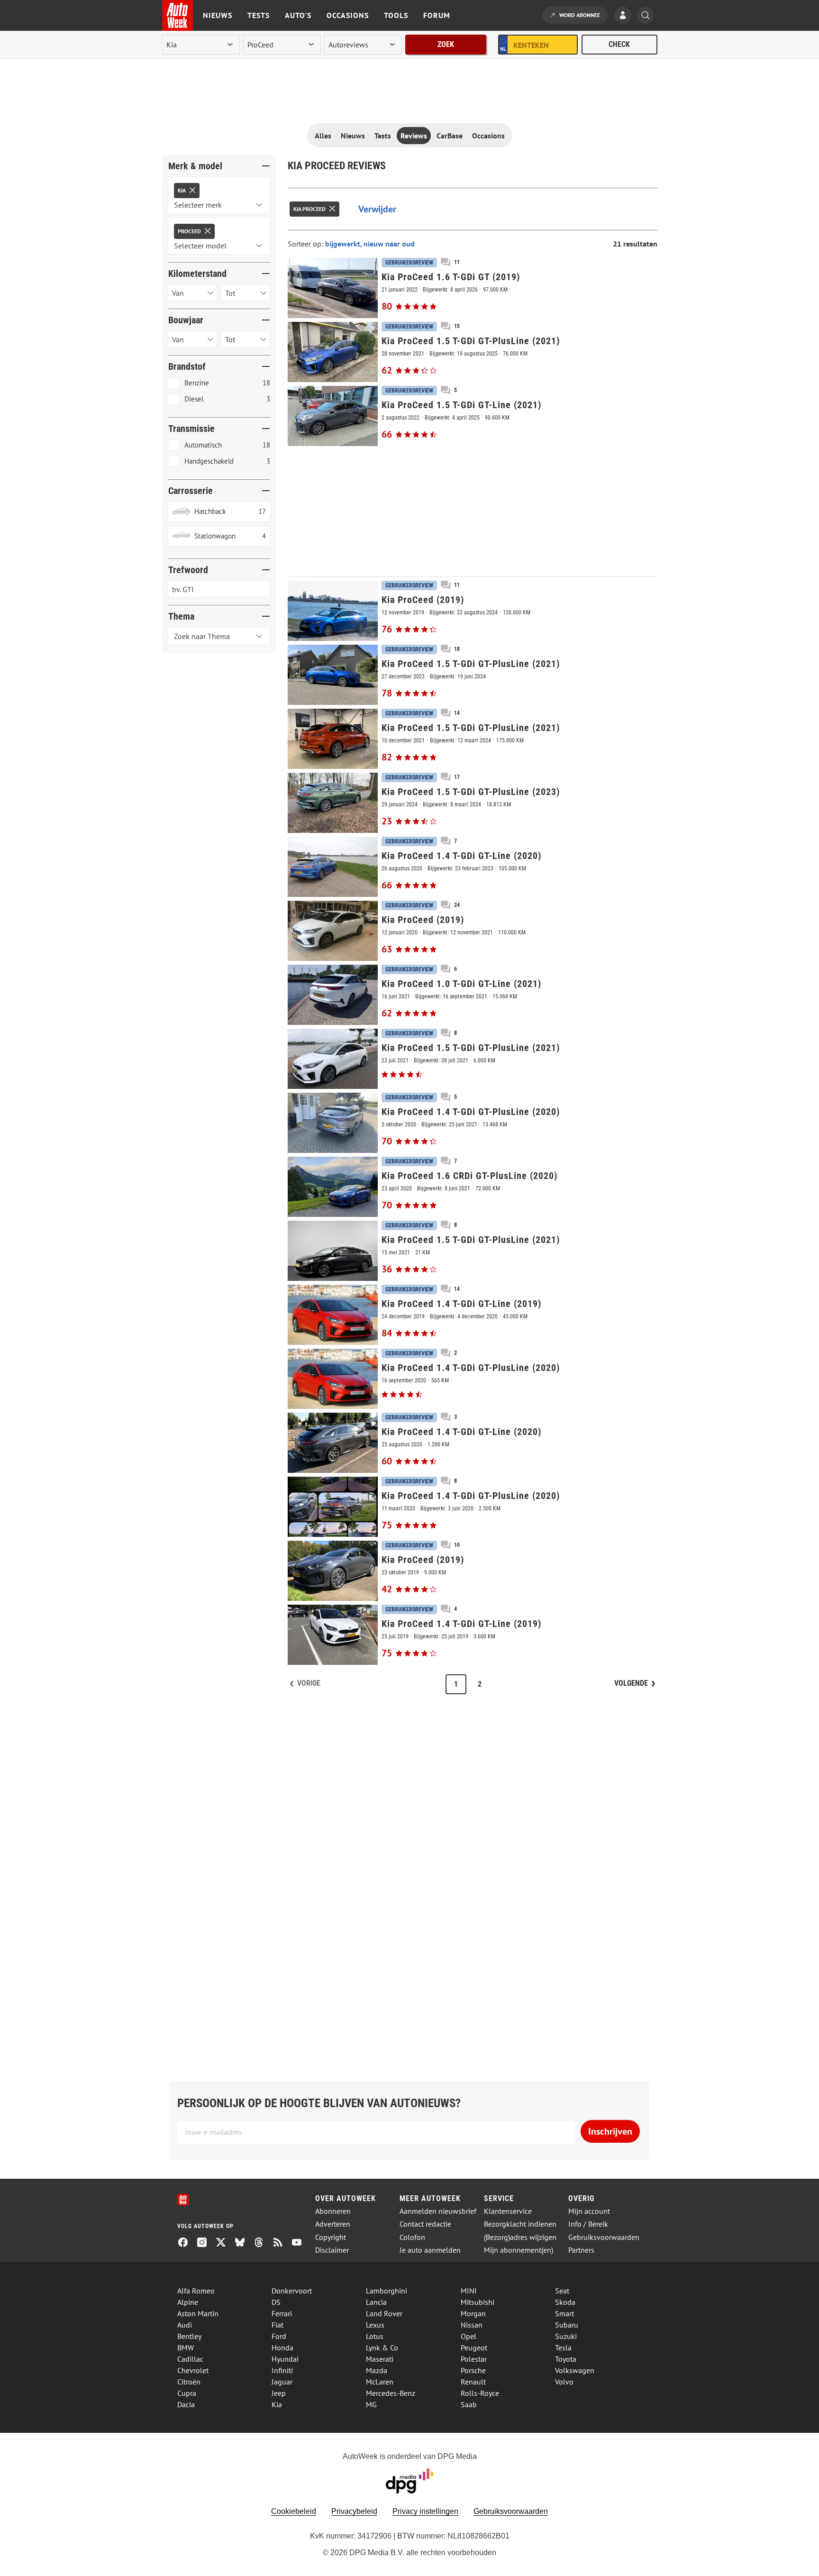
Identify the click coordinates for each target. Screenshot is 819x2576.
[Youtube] (300, 2243)
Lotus (375, 2336)
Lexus (375, 2325)
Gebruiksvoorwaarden (604, 2237)
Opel (469, 2336)
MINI (469, 2291)
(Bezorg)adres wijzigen (520, 2237)
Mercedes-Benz (391, 2393)
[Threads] (263, 2243)
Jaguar (282, 2382)
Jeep (279, 2393)
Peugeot (474, 2348)
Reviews (414, 136)
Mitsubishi (478, 2302)
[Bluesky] (244, 2243)
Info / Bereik (588, 2224)
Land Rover (384, 2313)
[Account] (625, 16)
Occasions (348, 15)
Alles (323, 136)
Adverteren (333, 2224)
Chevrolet (193, 2370)
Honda (282, 2348)
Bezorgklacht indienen (520, 2224)
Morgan (473, 2313)
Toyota (566, 2359)
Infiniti (282, 2370)
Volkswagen (575, 2370)
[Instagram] (206, 2243)
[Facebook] (187, 2243)
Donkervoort (292, 2291)
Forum (437, 15)
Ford (279, 2336)
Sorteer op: (306, 244)
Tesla (563, 2348)
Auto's (298, 15)
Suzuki (566, 2336)
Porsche (473, 2370)
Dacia (186, 2404)
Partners (581, 2250)
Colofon (412, 2237)
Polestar (474, 2359)
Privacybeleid (354, 2511)
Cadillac (190, 2359)
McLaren (380, 2382)
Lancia (376, 2302)
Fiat (278, 2325)
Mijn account (589, 2211)
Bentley (189, 2336)
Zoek (446, 44)
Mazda (377, 2370)
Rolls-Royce (480, 2393)
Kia (277, 2404)
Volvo (564, 2382)
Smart (564, 2313)
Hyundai (285, 2359)
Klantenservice (508, 2211)
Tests (259, 15)
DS (276, 2302)
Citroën (189, 2382)
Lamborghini (387, 2291)
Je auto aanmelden (430, 2250)
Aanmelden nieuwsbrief (438, 2211)
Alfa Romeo (196, 2291)
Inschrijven (610, 2131)
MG (371, 2404)
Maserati (380, 2359)
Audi (185, 2325)
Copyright (331, 2237)
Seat (562, 2291)
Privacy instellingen (425, 2511)
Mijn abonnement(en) (519, 2250)
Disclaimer (332, 2250)
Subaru (567, 2325)
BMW (186, 2348)
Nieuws (218, 15)
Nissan (472, 2325)
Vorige (309, 1683)
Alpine (188, 2302)
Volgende (631, 1683)
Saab (469, 2404)
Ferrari (282, 2313)
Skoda (565, 2302)
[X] (225, 2243)
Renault (473, 2382)
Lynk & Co (382, 2348)
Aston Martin (198, 2313)
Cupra (187, 2393)
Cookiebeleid (294, 2511)
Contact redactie (425, 2224)
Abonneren (333, 2211)
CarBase (450, 136)
